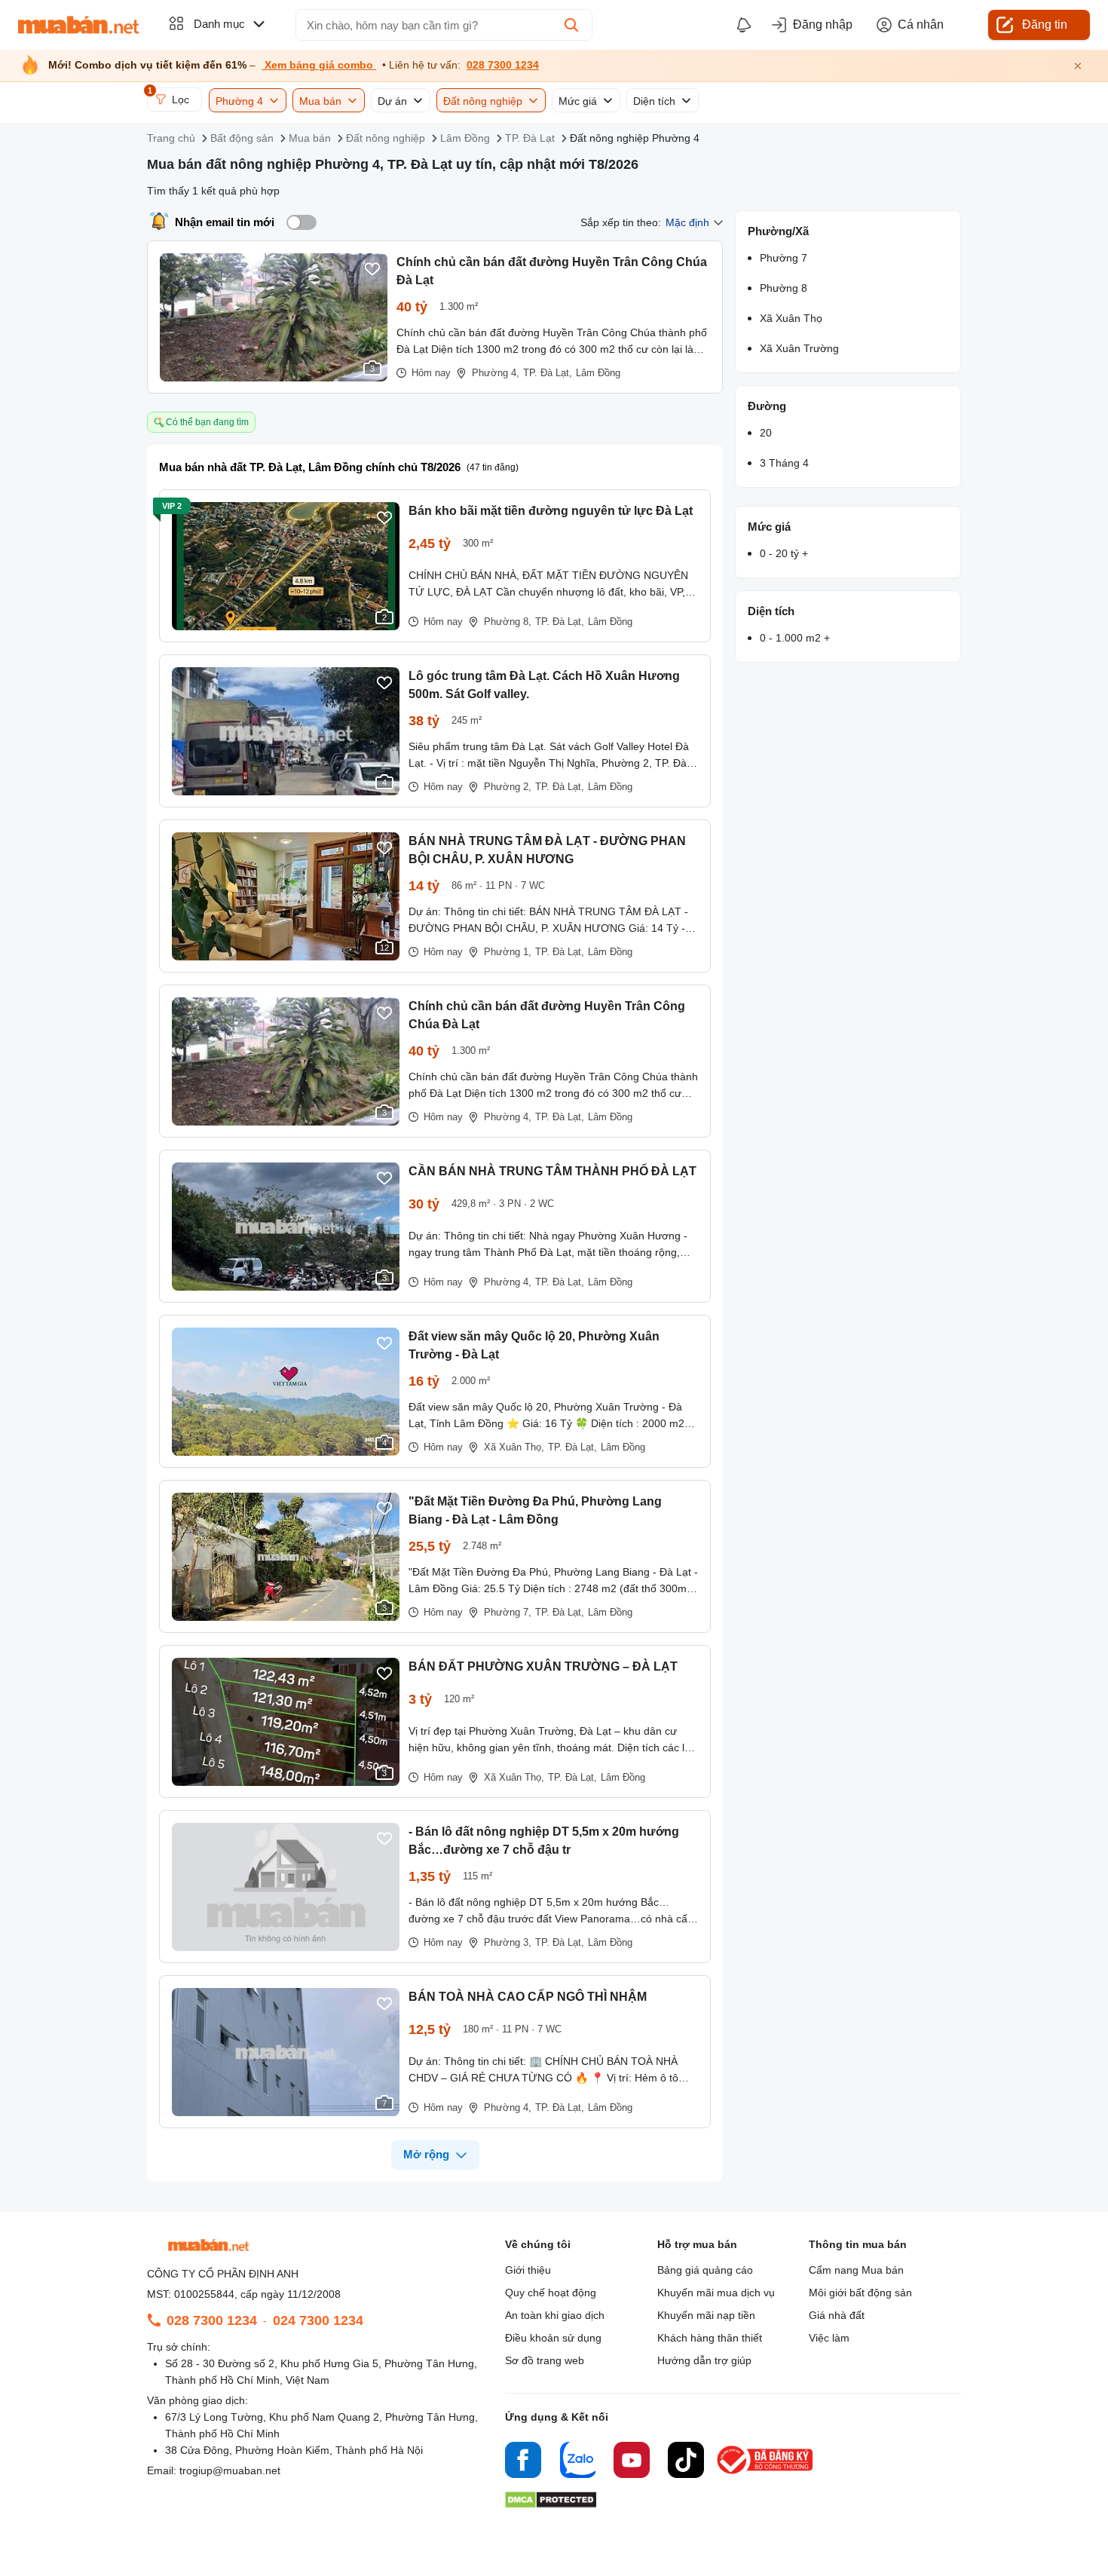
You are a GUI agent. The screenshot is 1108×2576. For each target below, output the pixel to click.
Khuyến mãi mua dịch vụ (716, 2293)
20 (766, 433)
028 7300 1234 (503, 65)
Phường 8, (508, 622)
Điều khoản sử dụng (553, 2338)
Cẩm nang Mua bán (856, 2270)
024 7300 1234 (318, 2320)
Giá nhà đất (837, 2315)
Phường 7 (784, 258)
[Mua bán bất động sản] (78, 25)
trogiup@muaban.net (230, 2470)
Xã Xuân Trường (799, 348)
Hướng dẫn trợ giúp (704, 2360)
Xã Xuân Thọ (791, 318)
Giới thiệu (528, 2270)
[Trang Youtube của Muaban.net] (632, 2462)
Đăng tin (1045, 25)
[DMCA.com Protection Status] (551, 2504)
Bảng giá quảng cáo (705, 2270)
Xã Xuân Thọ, (514, 1447)
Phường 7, (508, 1612)
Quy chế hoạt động (551, 2293)
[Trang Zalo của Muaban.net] (577, 2462)
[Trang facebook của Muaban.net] (523, 2462)
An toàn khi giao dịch (555, 2315)
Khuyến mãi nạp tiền (706, 2315)
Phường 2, (508, 787)
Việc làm (829, 2338)
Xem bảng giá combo (319, 65)
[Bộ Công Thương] (766, 2475)
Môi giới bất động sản (860, 2293)
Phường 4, (508, 1117)
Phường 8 (784, 288)
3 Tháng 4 (784, 463)
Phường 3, (508, 1942)
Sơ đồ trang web (545, 2360)
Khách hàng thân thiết (710, 2338)
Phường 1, (508, 952)
